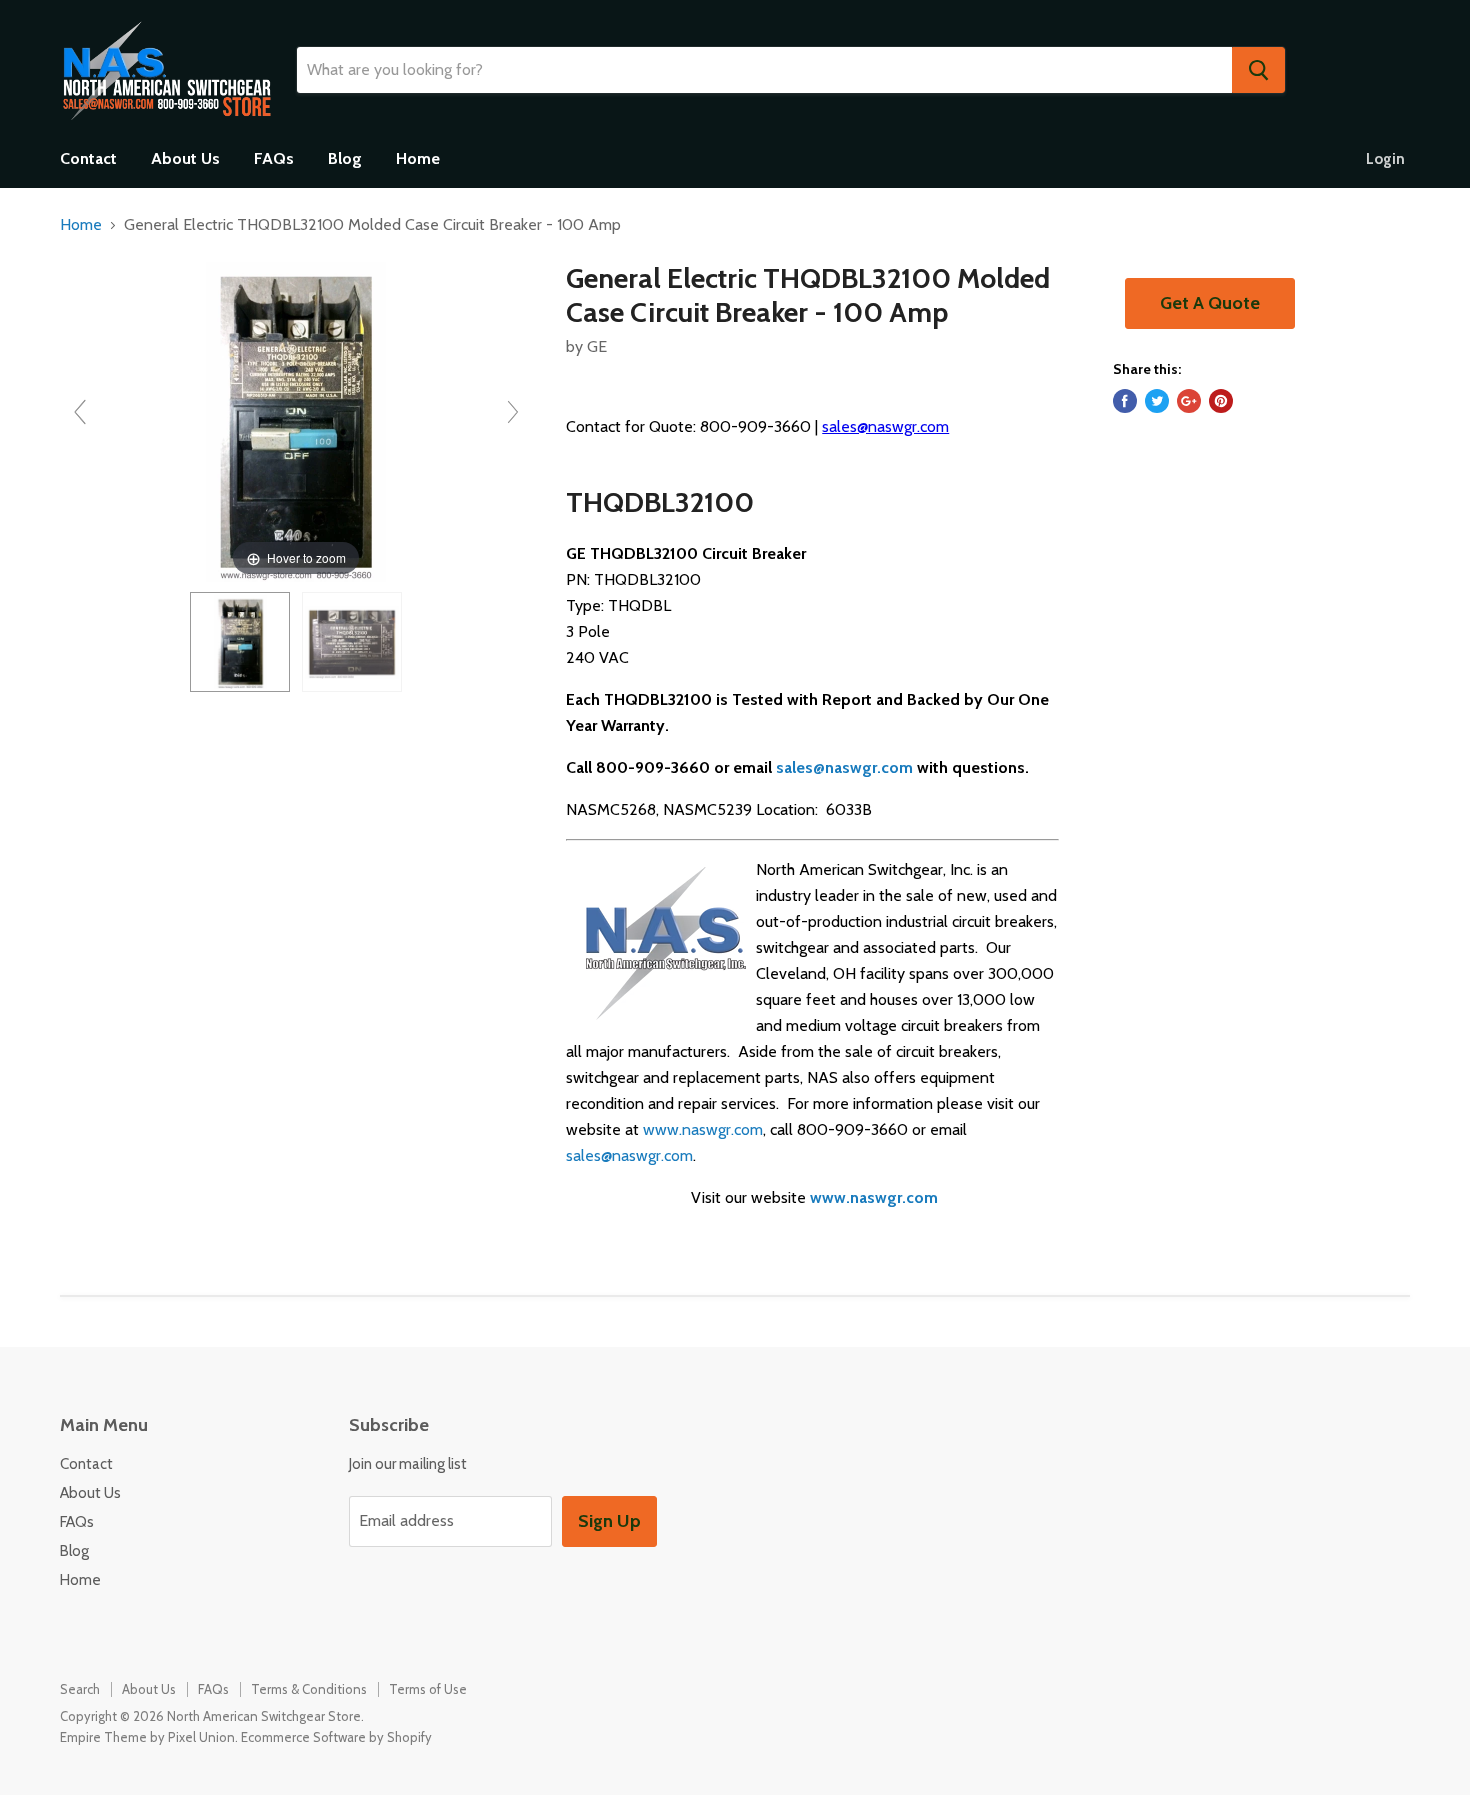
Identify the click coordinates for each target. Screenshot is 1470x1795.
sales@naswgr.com (885, 426)
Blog (345, 158)
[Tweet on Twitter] (1157, 401)
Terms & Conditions (309, 1689)
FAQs (274, 158)
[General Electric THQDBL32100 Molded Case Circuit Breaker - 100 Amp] (240, 642)
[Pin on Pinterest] (1221, 401)
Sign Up (609, 1521)
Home (418, 158)
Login (1385, 159)
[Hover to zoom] (296, 420)
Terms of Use (428, 1689)
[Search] (1258, 70)
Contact (88, 158)
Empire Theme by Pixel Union (147, 1737)
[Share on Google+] (1189, 401)
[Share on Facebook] (1125, 401)
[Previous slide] (80, 412)
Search (80, 1689)
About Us (185, 158)
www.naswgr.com (703, 1129)
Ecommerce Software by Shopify (336, 1737)
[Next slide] (513, 412)
